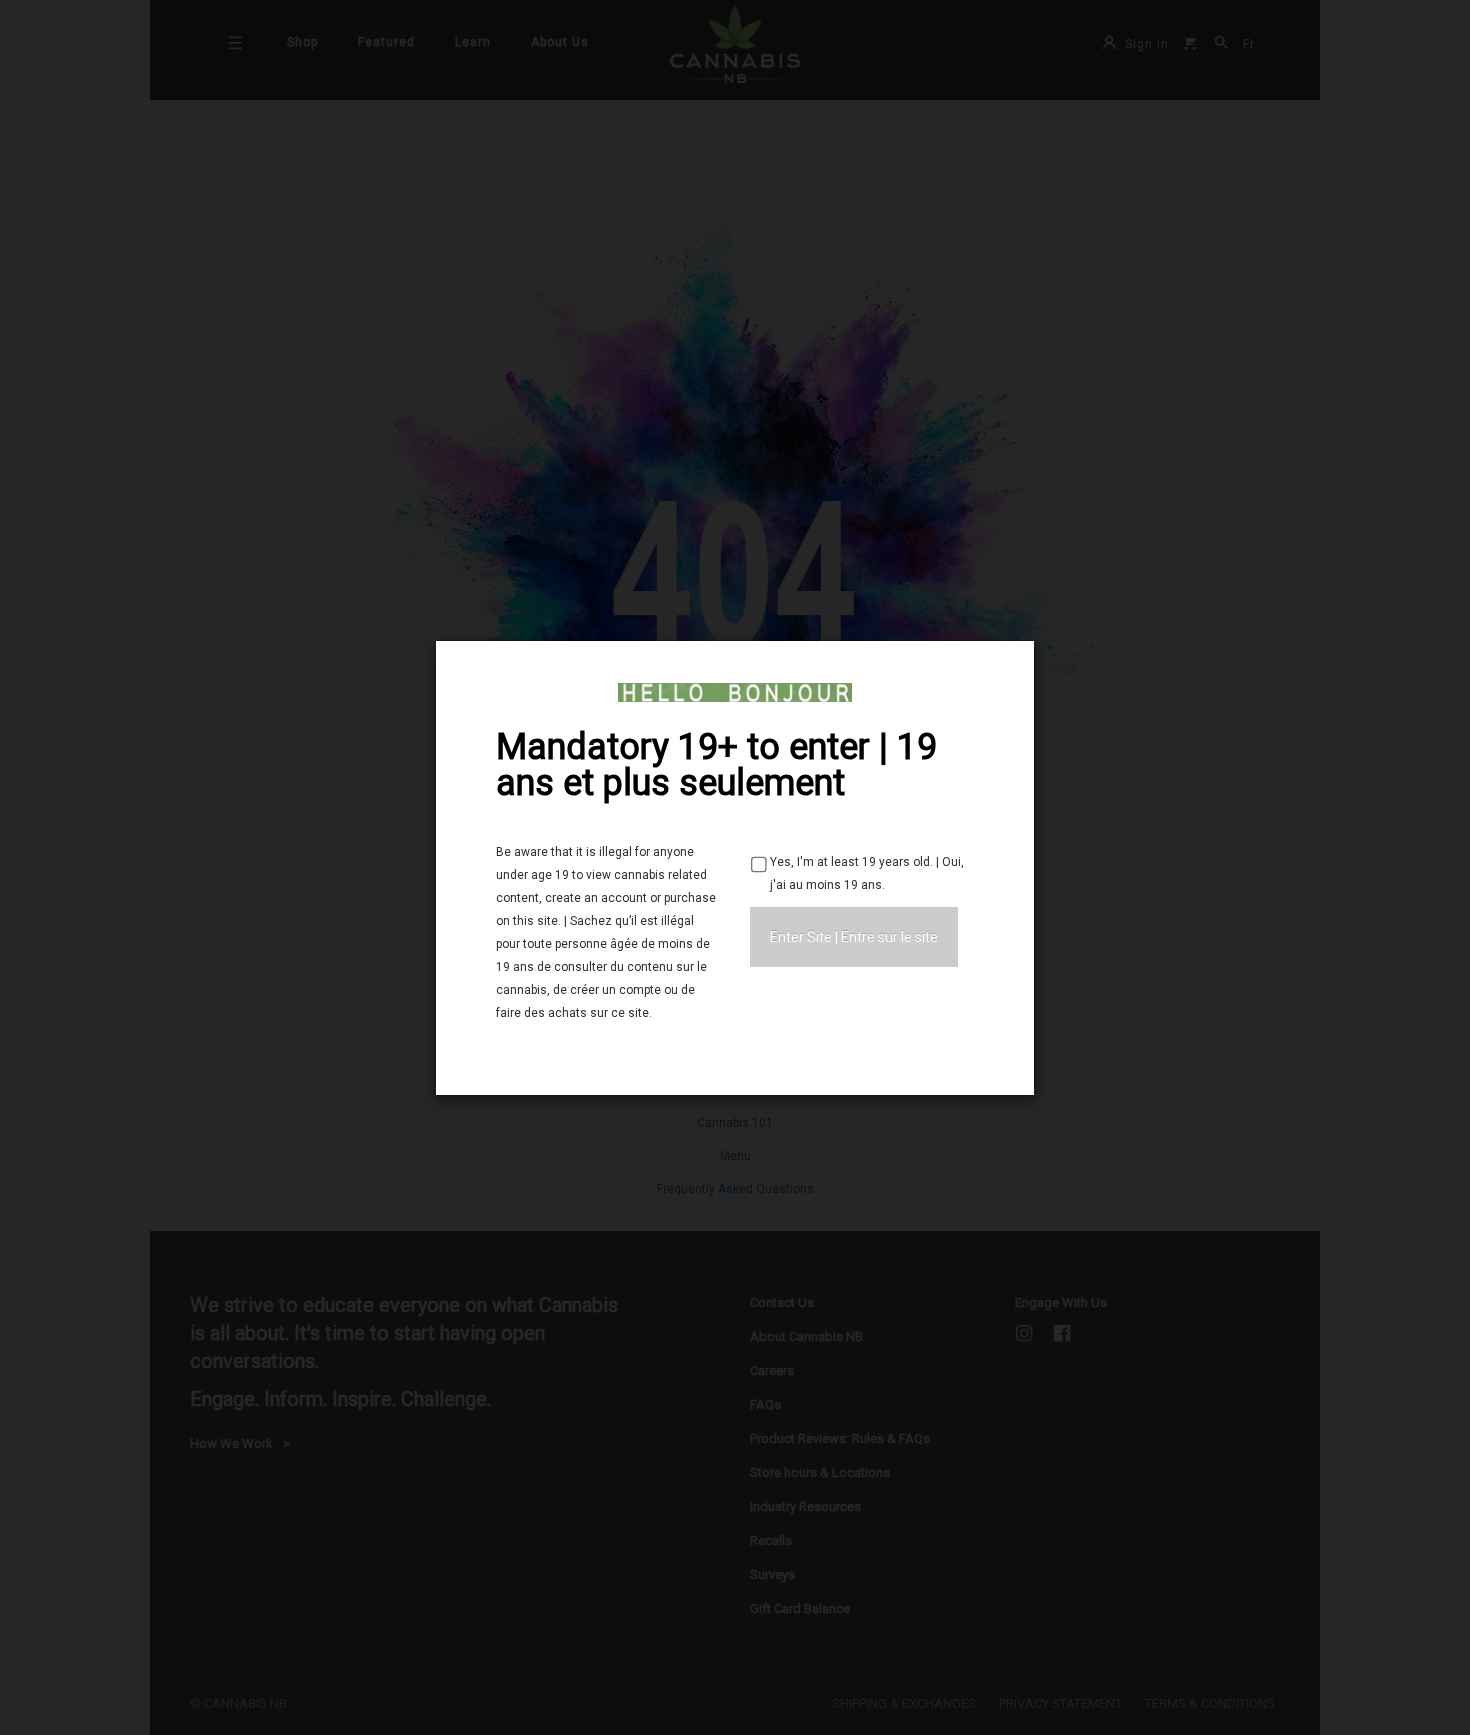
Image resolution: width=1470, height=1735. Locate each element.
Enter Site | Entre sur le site (854, 937)
